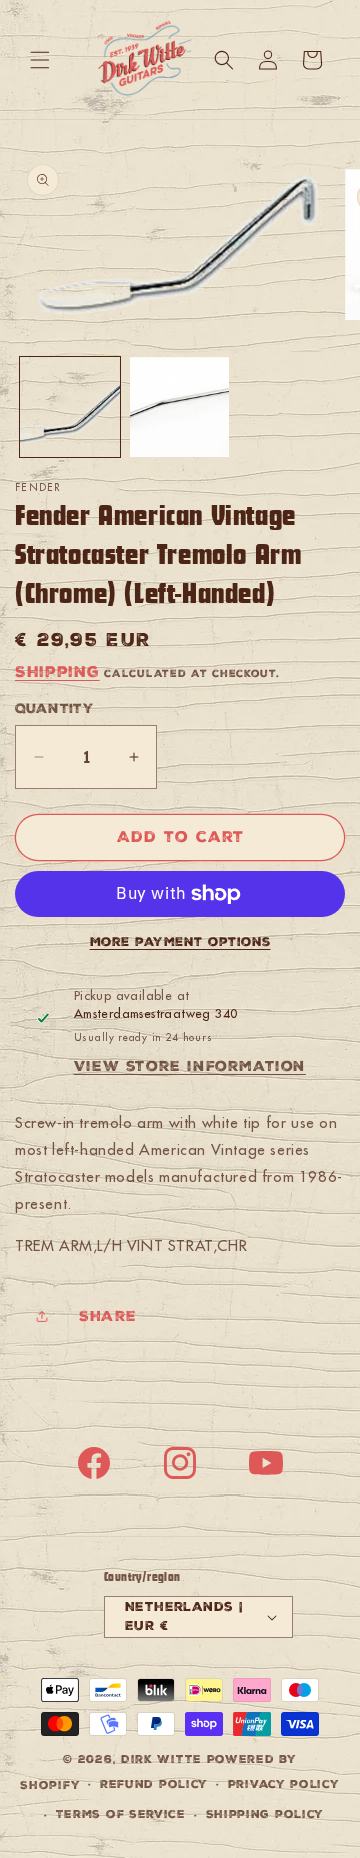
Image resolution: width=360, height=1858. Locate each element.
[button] (40, 60)
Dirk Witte (161, 1759)
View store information (190, 1066)
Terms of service (121, 1814)
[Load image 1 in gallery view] (70, 407)
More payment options (180, 942)
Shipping (57, 671)
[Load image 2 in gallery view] (180, 407)
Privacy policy (284, 1784)
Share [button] (108, 1316)
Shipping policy (265, 1814)
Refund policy (154, 1784)
